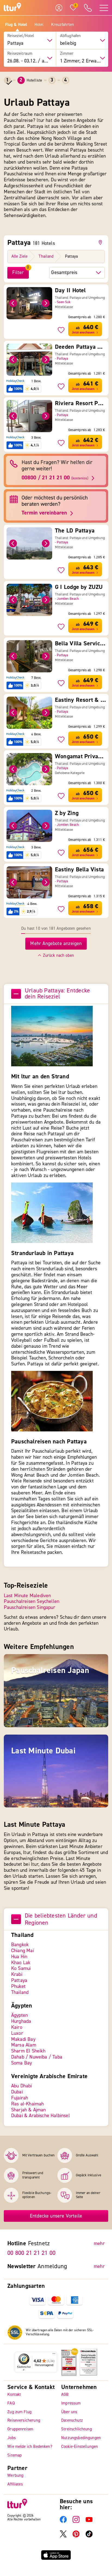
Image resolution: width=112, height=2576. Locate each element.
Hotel (39, 25)
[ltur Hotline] (88, 8)
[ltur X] (63, 2536)
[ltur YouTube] (89, 2522)
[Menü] (54, 2355)
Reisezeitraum (20, 54)
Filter (18, 273)
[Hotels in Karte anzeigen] (101, 242)
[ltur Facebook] (63, 2522)
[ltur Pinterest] (76, 2536)
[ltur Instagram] (76, 2522)
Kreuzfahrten (63, 25)
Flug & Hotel (16, 25)
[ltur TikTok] (89, 2536)
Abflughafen (71, 36)
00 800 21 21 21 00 (31, 2253)
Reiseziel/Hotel (21, 36)
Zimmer (67, 54)
